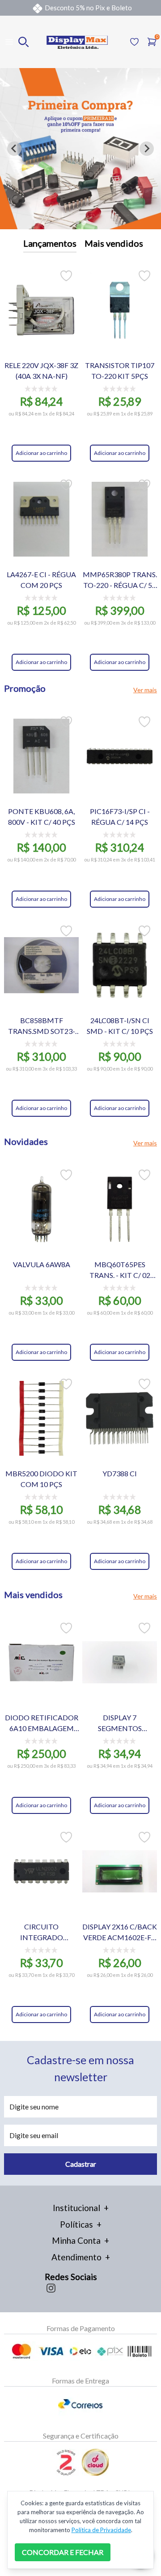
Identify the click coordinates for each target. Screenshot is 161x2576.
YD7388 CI (120, 1473)
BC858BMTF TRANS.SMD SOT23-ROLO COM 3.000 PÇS (42, 1026)
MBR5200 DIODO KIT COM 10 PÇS (41, 1479)
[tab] (77, 223)
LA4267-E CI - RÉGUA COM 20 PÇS (41, 580)
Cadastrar (81, 2164)
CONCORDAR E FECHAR (63, 2552)
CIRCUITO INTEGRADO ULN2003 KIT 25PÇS (41, 1933)
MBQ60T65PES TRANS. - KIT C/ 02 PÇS (120, 1270)
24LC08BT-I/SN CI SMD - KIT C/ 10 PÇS (120, 1026)
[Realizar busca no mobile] (23, 42)
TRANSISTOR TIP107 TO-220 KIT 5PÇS (120, 371)
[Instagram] (51, 2288)
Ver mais (145, 690)
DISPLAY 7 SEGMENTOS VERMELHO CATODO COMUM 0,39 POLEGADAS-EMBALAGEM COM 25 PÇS (120, 1723)
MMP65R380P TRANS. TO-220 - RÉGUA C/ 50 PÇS (120, 580)
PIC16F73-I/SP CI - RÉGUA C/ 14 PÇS (120, 817)
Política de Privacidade (101, 2530)
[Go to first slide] (147, 149)
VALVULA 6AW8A (42, 1264)
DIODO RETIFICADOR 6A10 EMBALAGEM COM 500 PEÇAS (42, 1723)
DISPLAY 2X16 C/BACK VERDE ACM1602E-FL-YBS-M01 (120, 1933)
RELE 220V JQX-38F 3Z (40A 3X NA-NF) (41, 371)
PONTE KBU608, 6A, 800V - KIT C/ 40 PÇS (42, 817)
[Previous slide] (14, 149)
